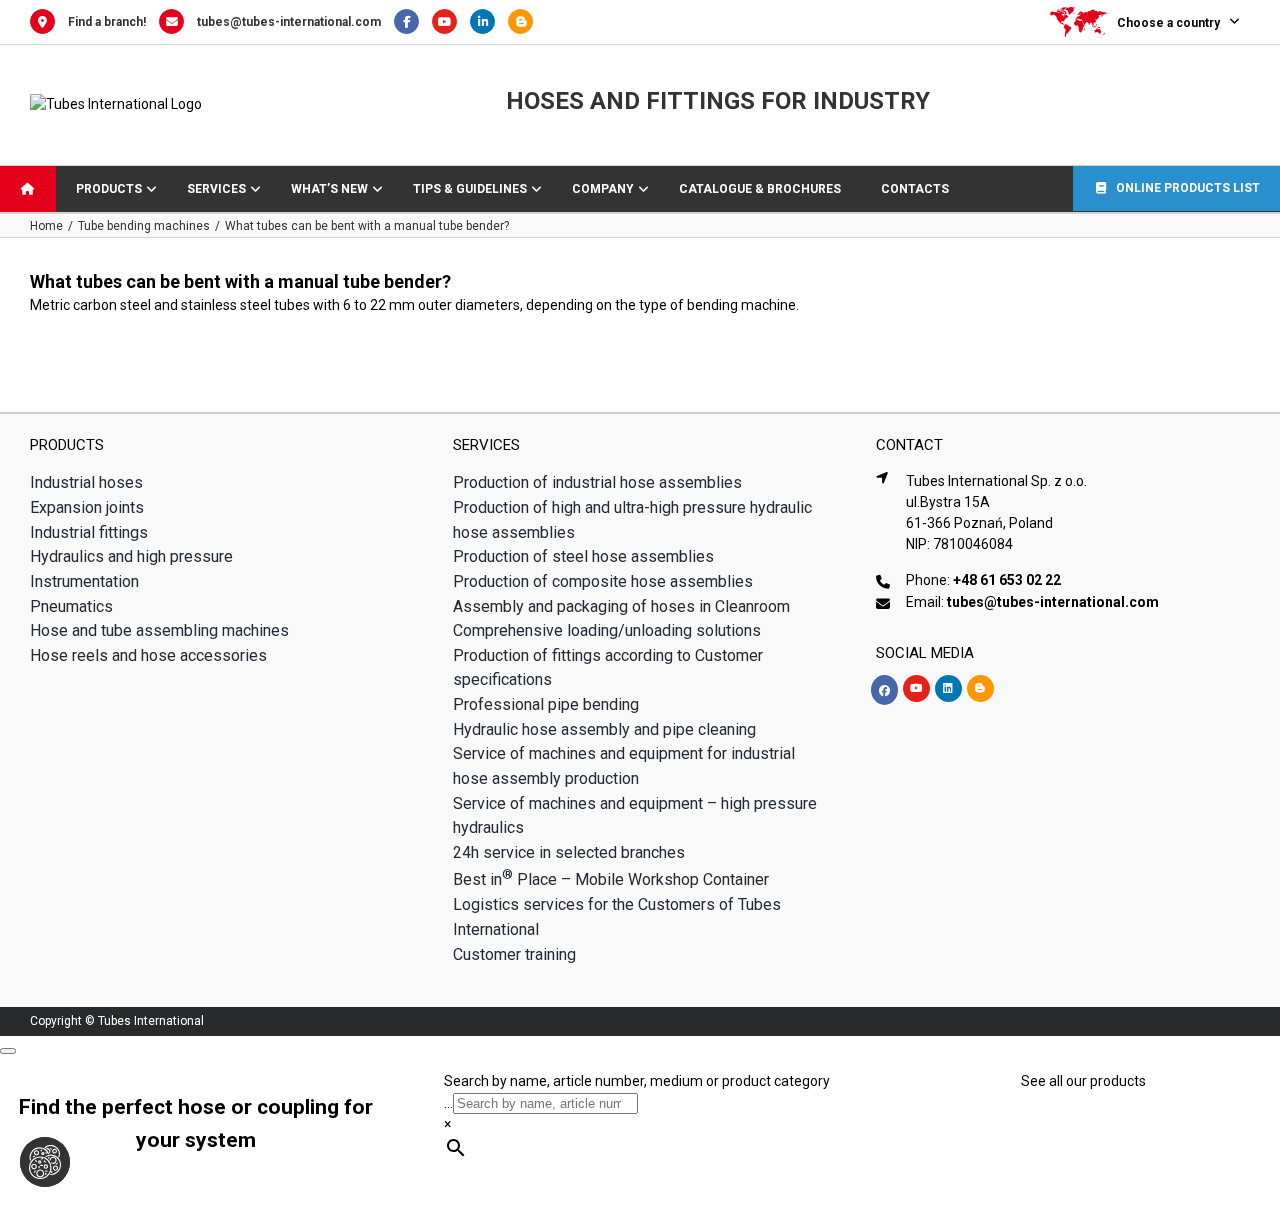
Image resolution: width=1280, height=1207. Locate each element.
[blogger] (980, 688)
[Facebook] (413, 22)
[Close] (8, 1051)
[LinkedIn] (489, 22)
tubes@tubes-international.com (289, 22)
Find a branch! (107, 22)
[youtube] (916, 688)
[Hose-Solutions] (525, 22)
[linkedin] (948, 688)
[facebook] (884, 690)
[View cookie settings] (45, 1162)
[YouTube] (451, 22)
